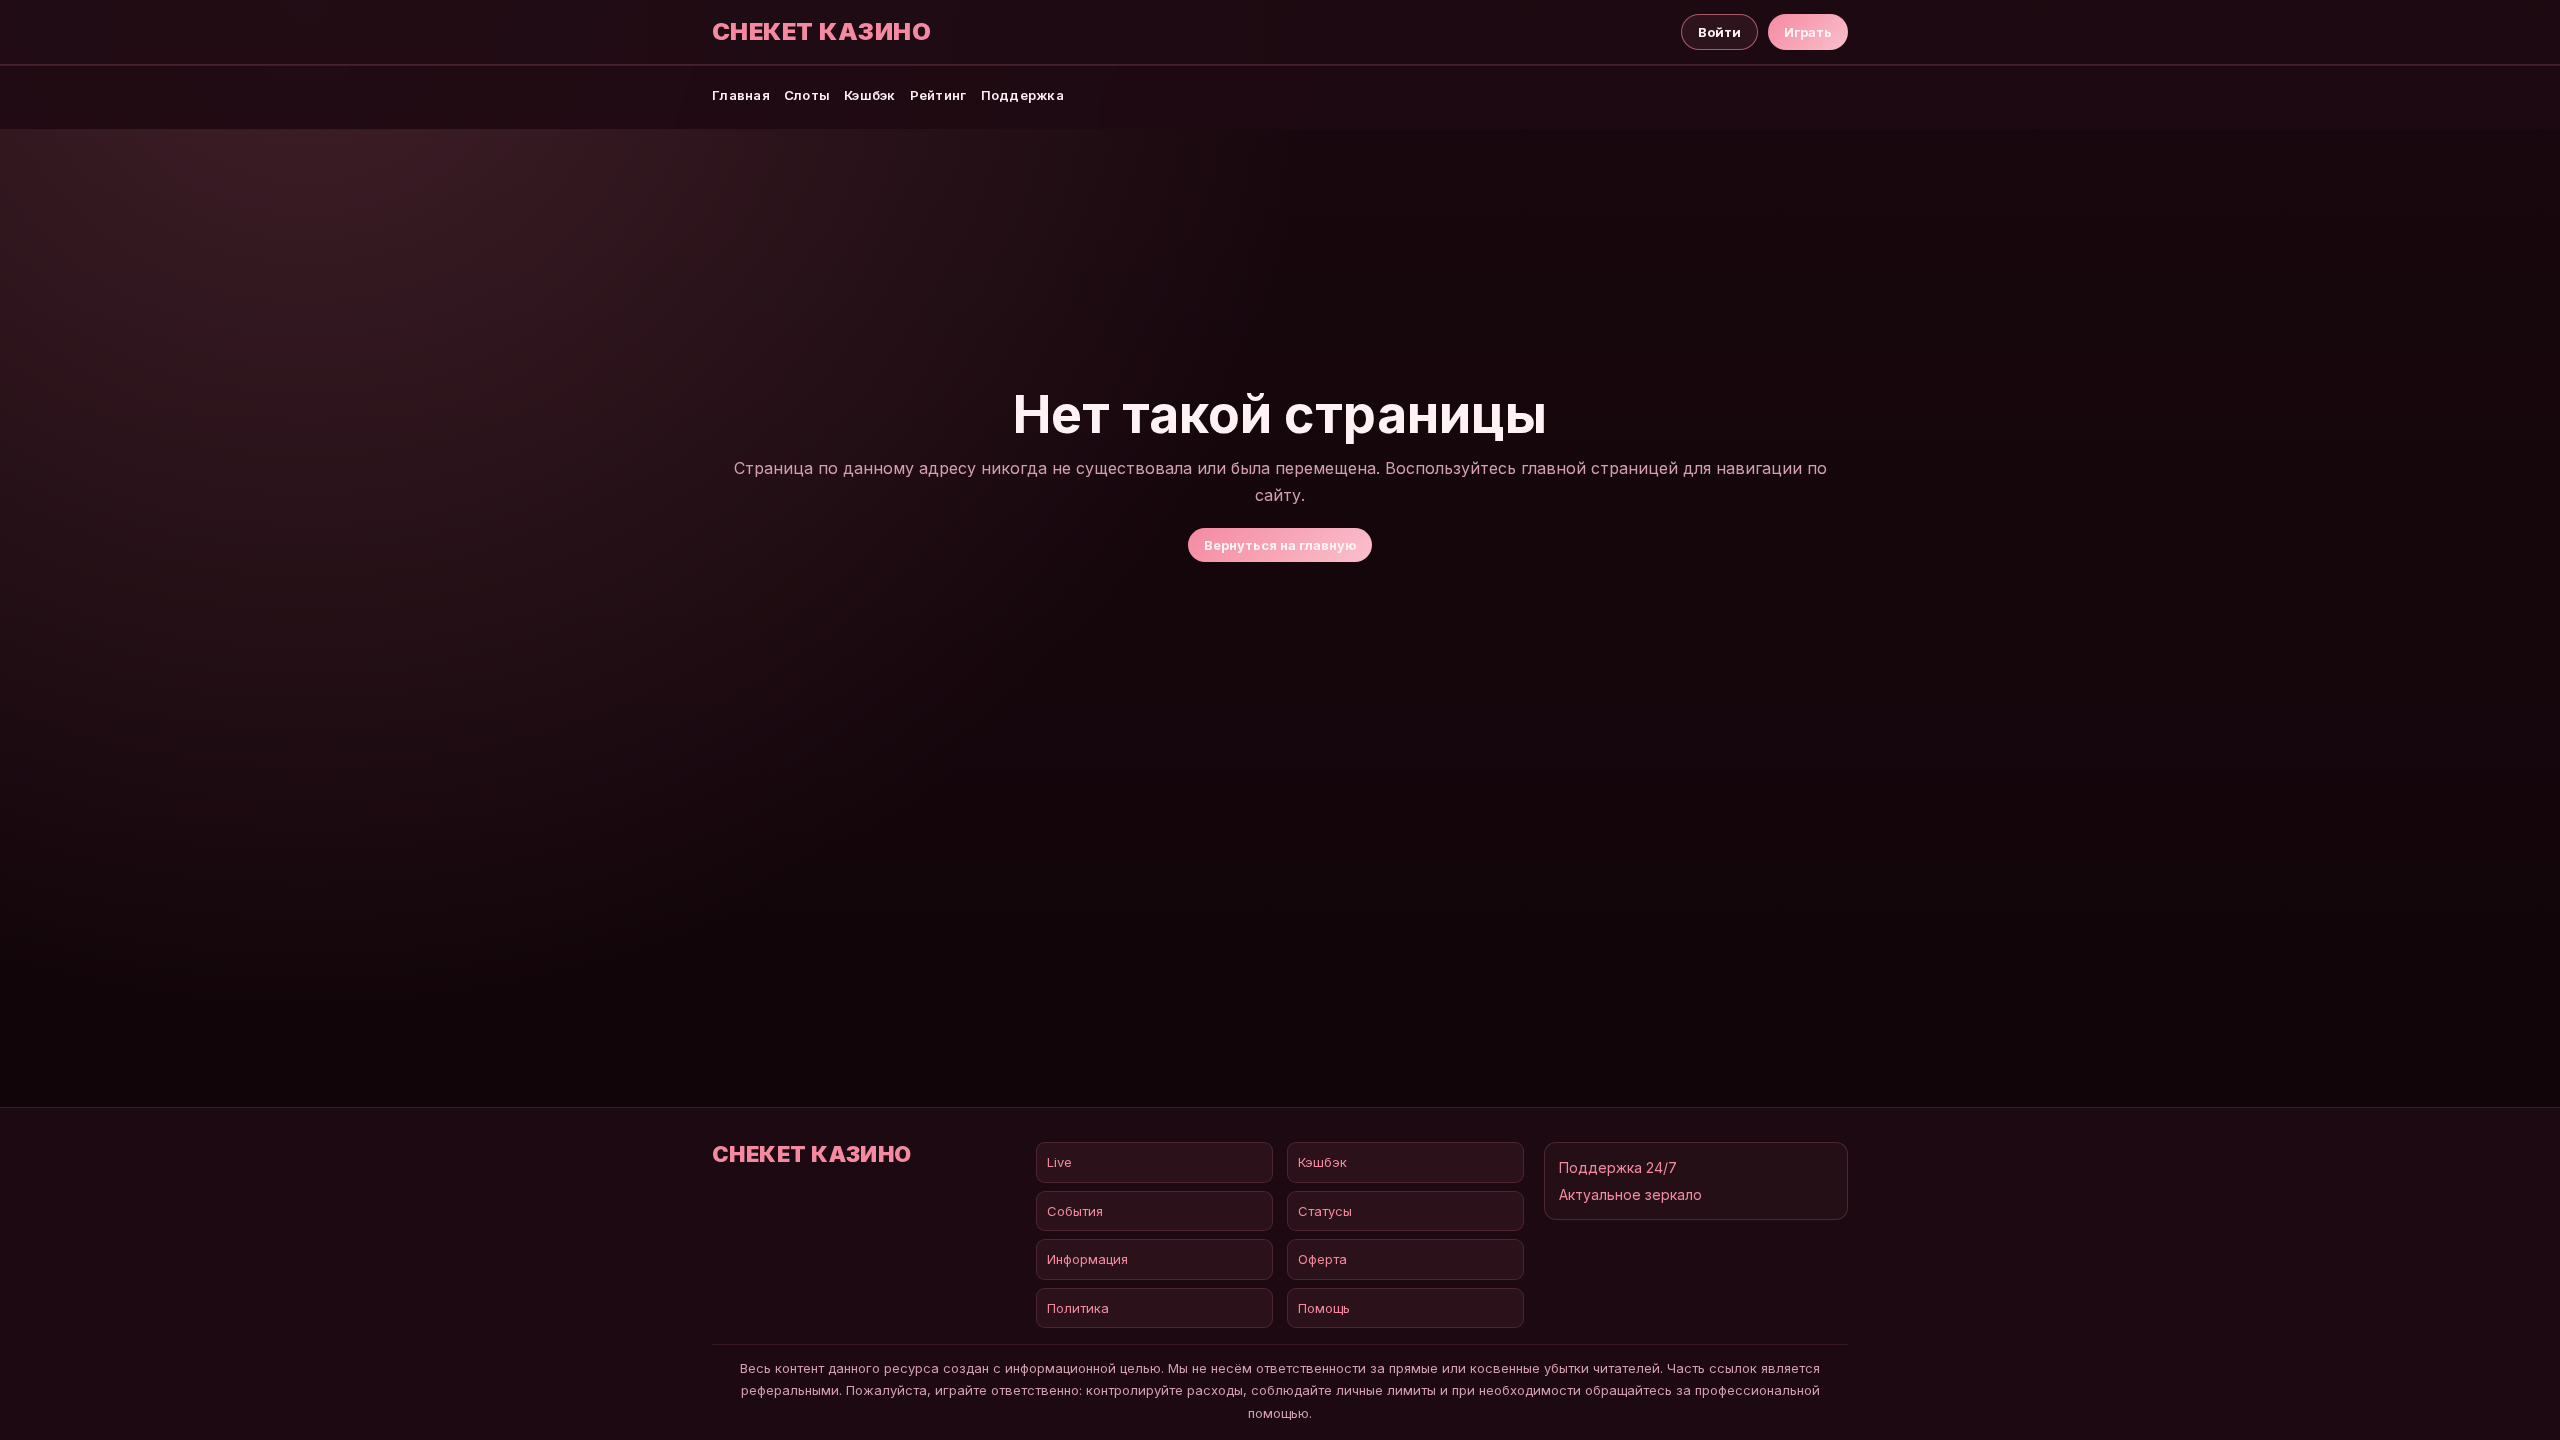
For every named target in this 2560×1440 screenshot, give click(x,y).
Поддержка (1022, 95)
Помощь (1324, 1308)
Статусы (1325, 1211)
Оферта (1322, 1259)
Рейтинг (938, 95)
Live (1059, 1162)
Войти (1719, 32)
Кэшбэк (870, 95)
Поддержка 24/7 (1618, 1167)
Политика (1078, 1308)
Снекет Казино (821, 32)
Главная (741, 95)
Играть (1808, 32)
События (1075, 1211)
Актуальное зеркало (1630, 1194)
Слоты (807, 95)
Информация (1087, 1259)
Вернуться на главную (1280, 545)
